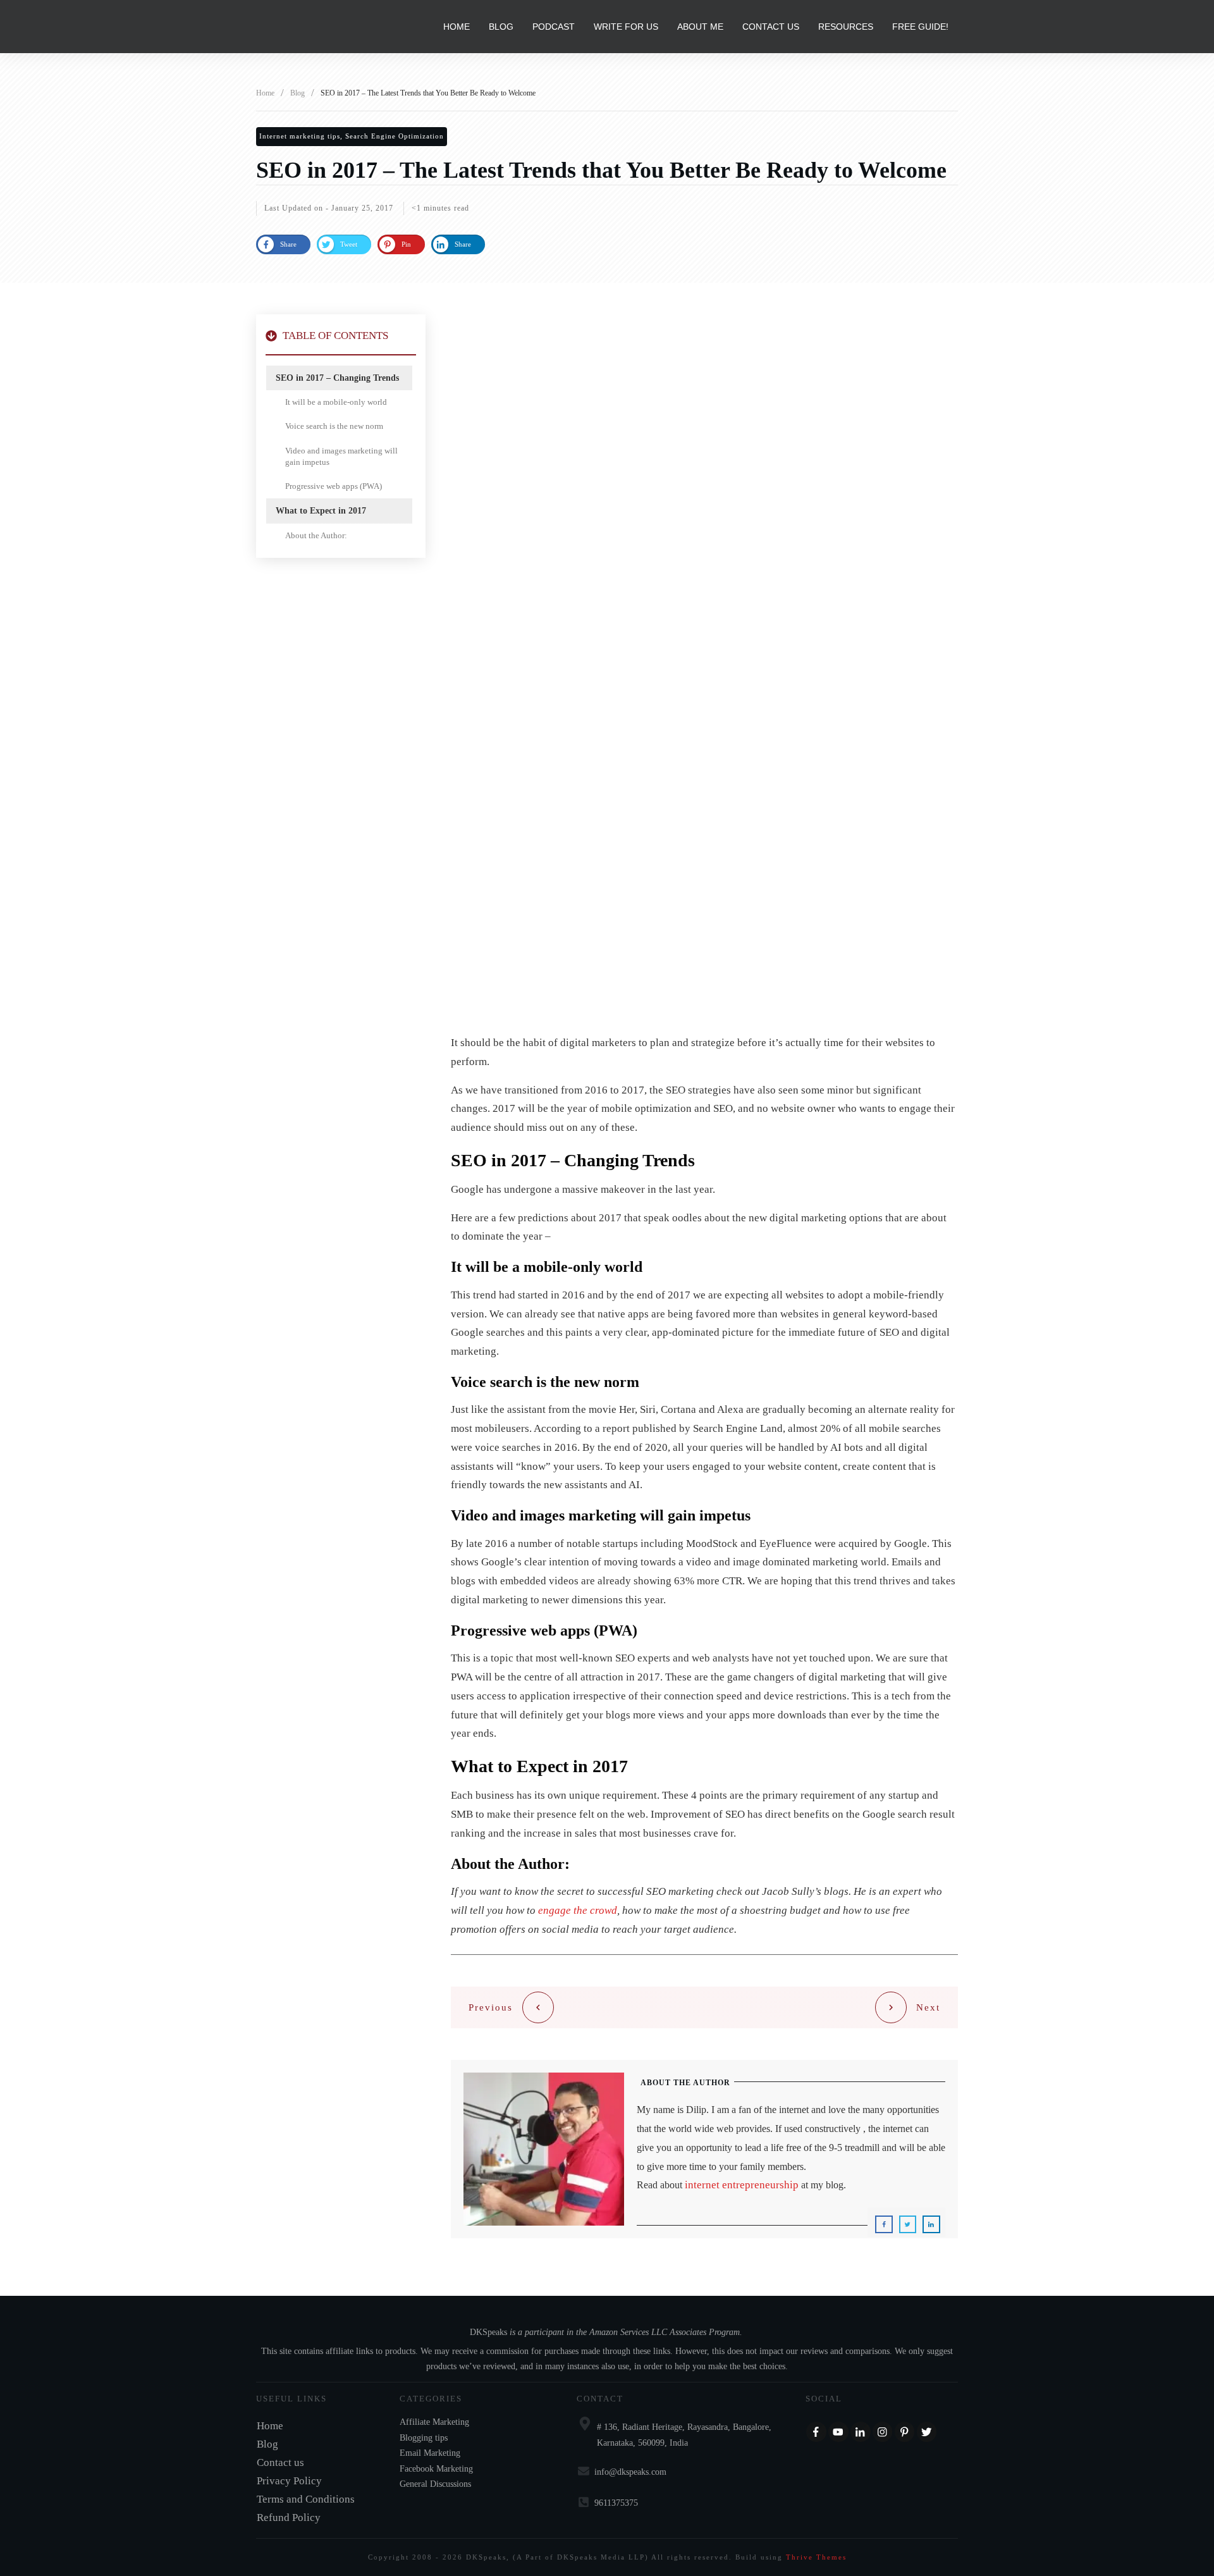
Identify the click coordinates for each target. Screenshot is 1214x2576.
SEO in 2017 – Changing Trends (337, 378)
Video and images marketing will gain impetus (341, 456)
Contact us (280, 2462)
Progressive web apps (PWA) (334, 486)
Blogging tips (424, 2438)
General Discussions (435, 2484)
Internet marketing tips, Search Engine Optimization (352, 136)
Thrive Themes (816, 2557)
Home (270, 2426)
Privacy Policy (289, 2481)
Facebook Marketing (436, 2469)
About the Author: (316, 535)
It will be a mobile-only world (336, 402)
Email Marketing (430, 2453)
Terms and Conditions (306, 2499)
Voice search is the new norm (334, 426)
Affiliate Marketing (434, 2422)
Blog (267, 2444)
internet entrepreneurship (742, 2185)
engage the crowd (578, 1910)
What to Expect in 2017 (321, 511)
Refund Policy (289, 2517)
